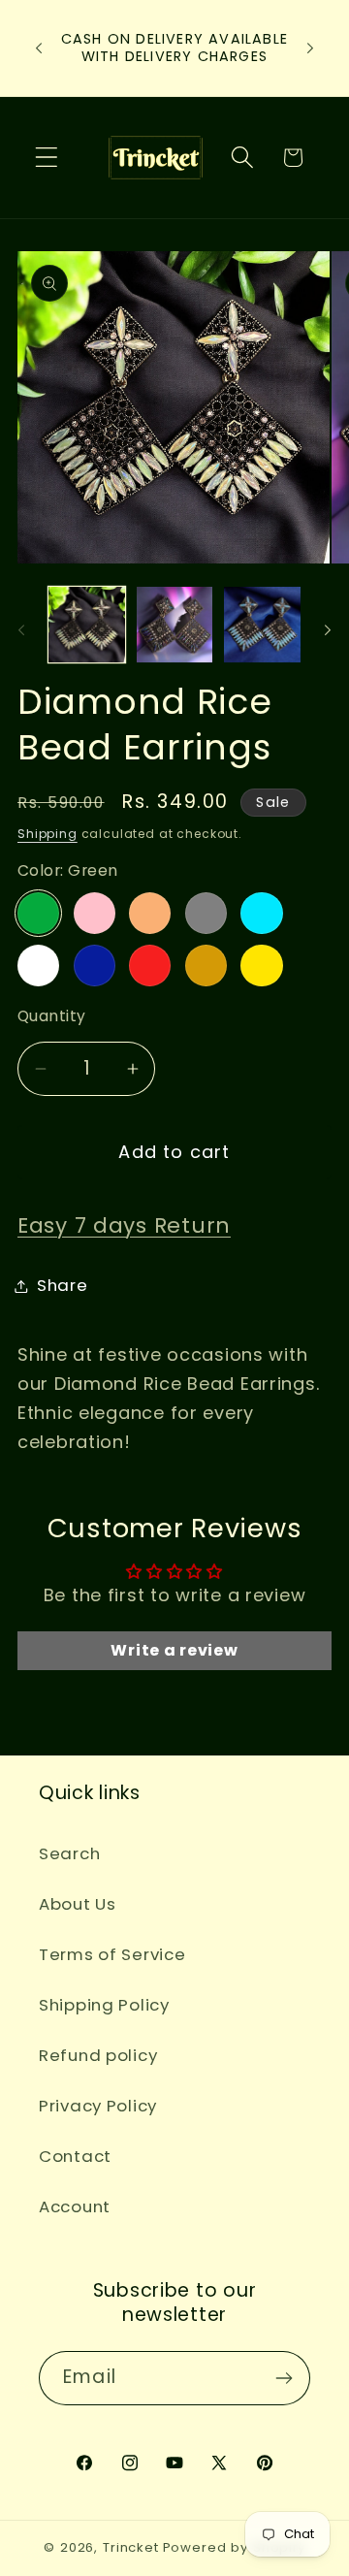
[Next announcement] (310, 48)
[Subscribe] (284, 2378)
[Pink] (95, 913)
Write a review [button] (174, 1650)
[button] (47, 158)
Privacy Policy (98, 2106)
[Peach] (150, 913)
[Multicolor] (38, 966)
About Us (78, 1904)
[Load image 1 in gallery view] (87, 625)
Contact (75, 2156)
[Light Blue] (261, 913)
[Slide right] (328, 630)
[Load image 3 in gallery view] (262, 625)
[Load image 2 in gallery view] (175, 625)
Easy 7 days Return (124, 1225)
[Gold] (206, 966)
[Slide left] (21, 630)
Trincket (131, 2547)
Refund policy (98, 2055)
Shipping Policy (104, 2005)
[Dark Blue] (95, 966)
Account (75, 2206)
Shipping (48, 834)
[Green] (38, 913)
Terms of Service (112, 1954)
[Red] (150, 966)
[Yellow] (261, 966)
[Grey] (206, 913)
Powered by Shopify (234, 2547)
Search (69, 1853)
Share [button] (63, 1285)
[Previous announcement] (39, 48)
